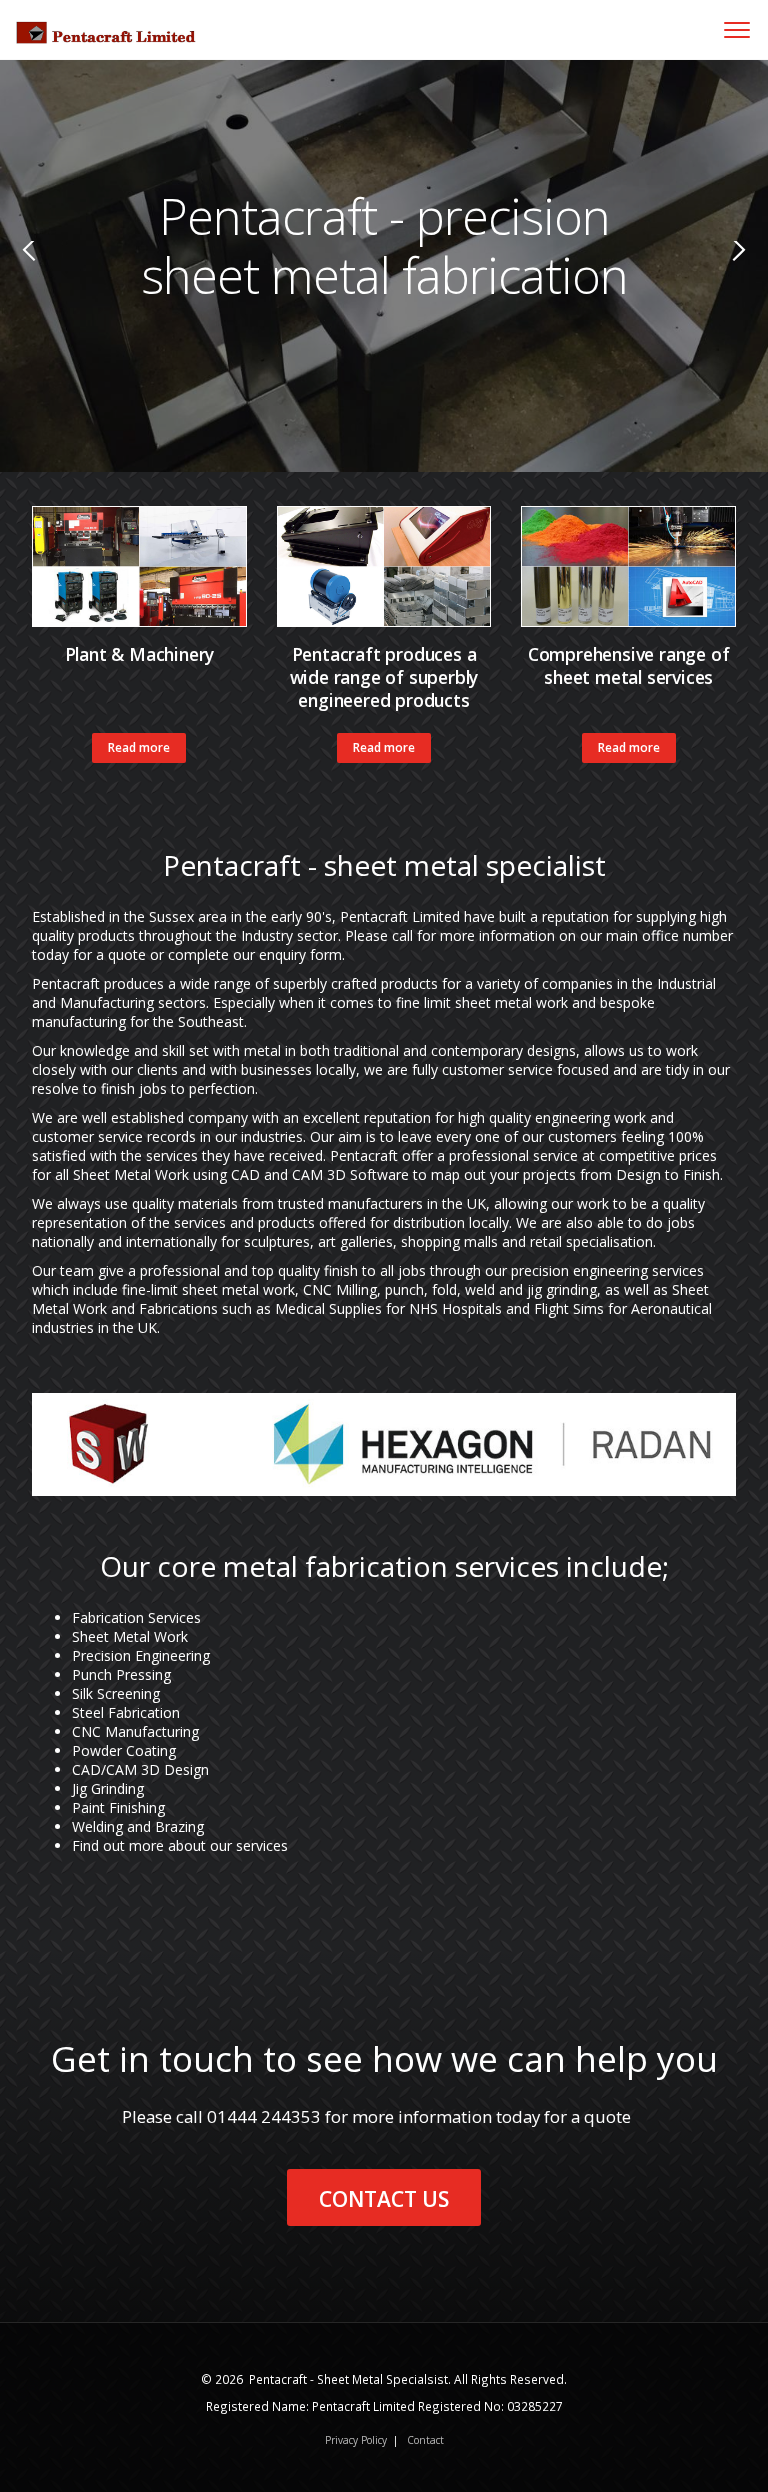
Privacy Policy (356, 2440)
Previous (20, 280)
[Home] (98, 20)
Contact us (384, 2199)
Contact (425, 2440)
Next (732, 280)
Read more (139, 747)
